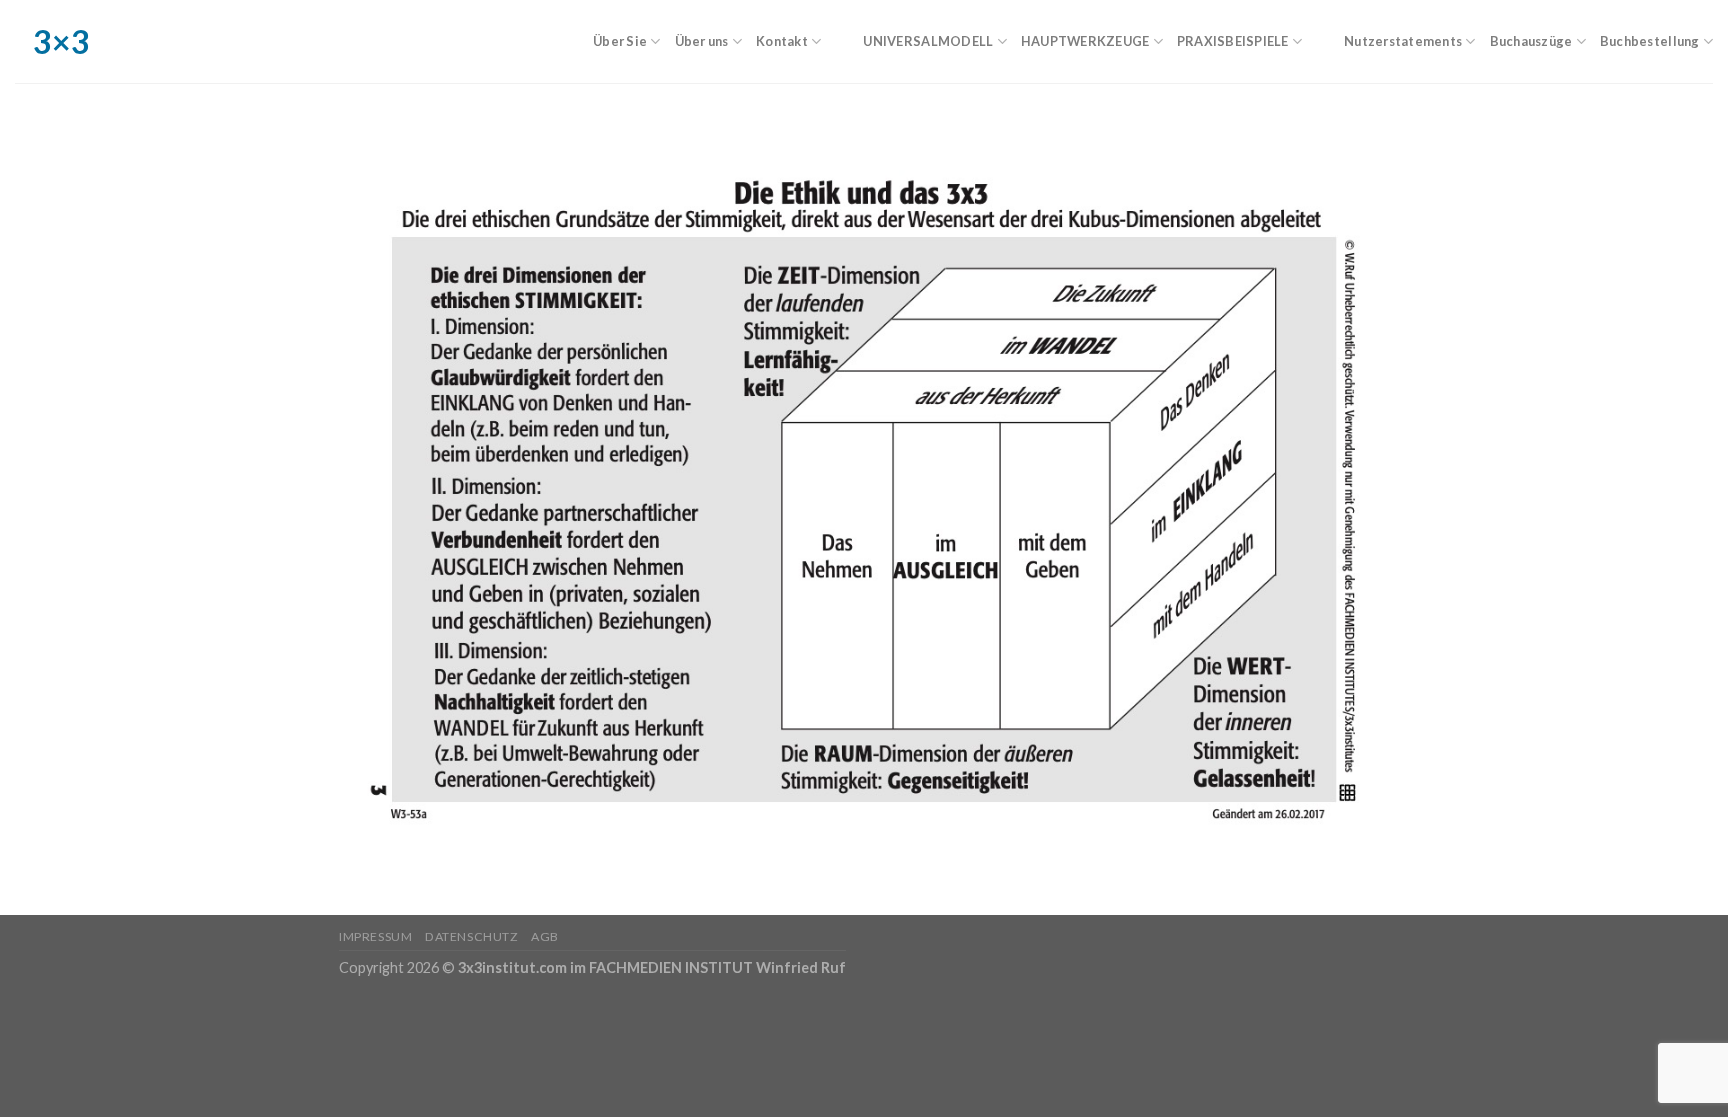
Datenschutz (472, 936)
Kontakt (782, 41)
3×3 (30, 42)
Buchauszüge (1531, 41)
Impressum (376, 936)
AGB (545, 936)
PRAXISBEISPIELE (1233, 41)
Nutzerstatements (1403, 41)
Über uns (702, 41)
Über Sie (620, 41)
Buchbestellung (1650, 41)
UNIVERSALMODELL (928, 41)
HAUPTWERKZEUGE (1085, 41)
